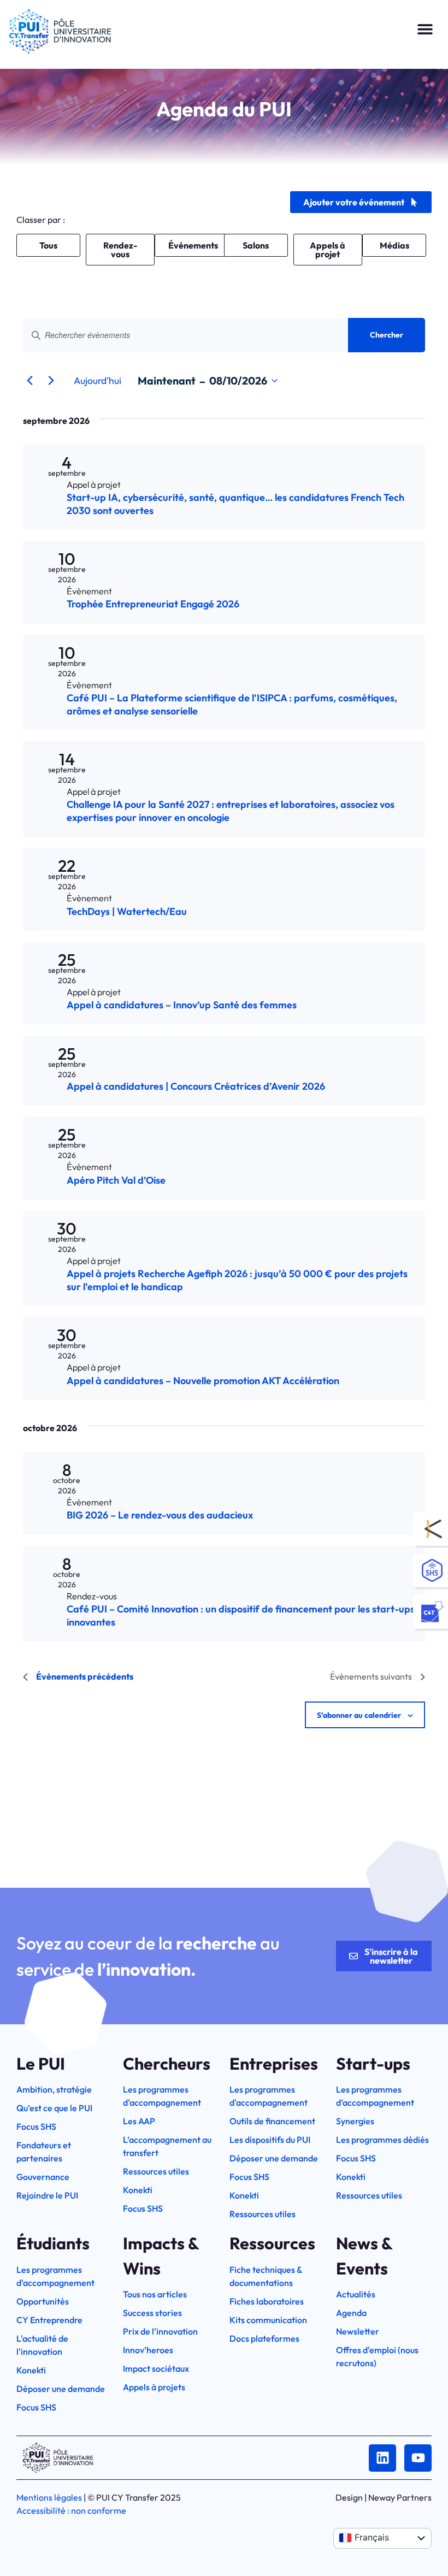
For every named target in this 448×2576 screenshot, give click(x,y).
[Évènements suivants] (51, 381)
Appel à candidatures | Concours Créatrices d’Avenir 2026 (196, 1086)
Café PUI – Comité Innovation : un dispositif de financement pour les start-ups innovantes (241, 1615)
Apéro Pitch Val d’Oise (116, 1180)
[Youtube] (418, 2458)
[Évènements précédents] (30, 381)
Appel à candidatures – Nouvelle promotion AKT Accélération (203, 1381)
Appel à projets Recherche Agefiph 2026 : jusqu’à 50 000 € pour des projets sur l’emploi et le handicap (237, 1280)
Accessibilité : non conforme (71, 2510)
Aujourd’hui (98, 380)
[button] (425, 29)
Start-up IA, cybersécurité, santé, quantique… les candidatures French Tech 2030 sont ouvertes (235, 504)
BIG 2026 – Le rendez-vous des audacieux (160, 1515)
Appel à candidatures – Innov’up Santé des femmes (182, 1005)
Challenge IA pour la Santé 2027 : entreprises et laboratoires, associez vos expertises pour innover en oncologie (231, 811)
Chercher (387, 335)
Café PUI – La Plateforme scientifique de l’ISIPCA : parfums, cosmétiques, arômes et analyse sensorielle (232, 704)
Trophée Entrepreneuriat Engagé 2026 (153, 604)
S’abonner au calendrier (359, 1715)
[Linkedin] (382, 2458)
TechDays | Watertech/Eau (127, 911)
